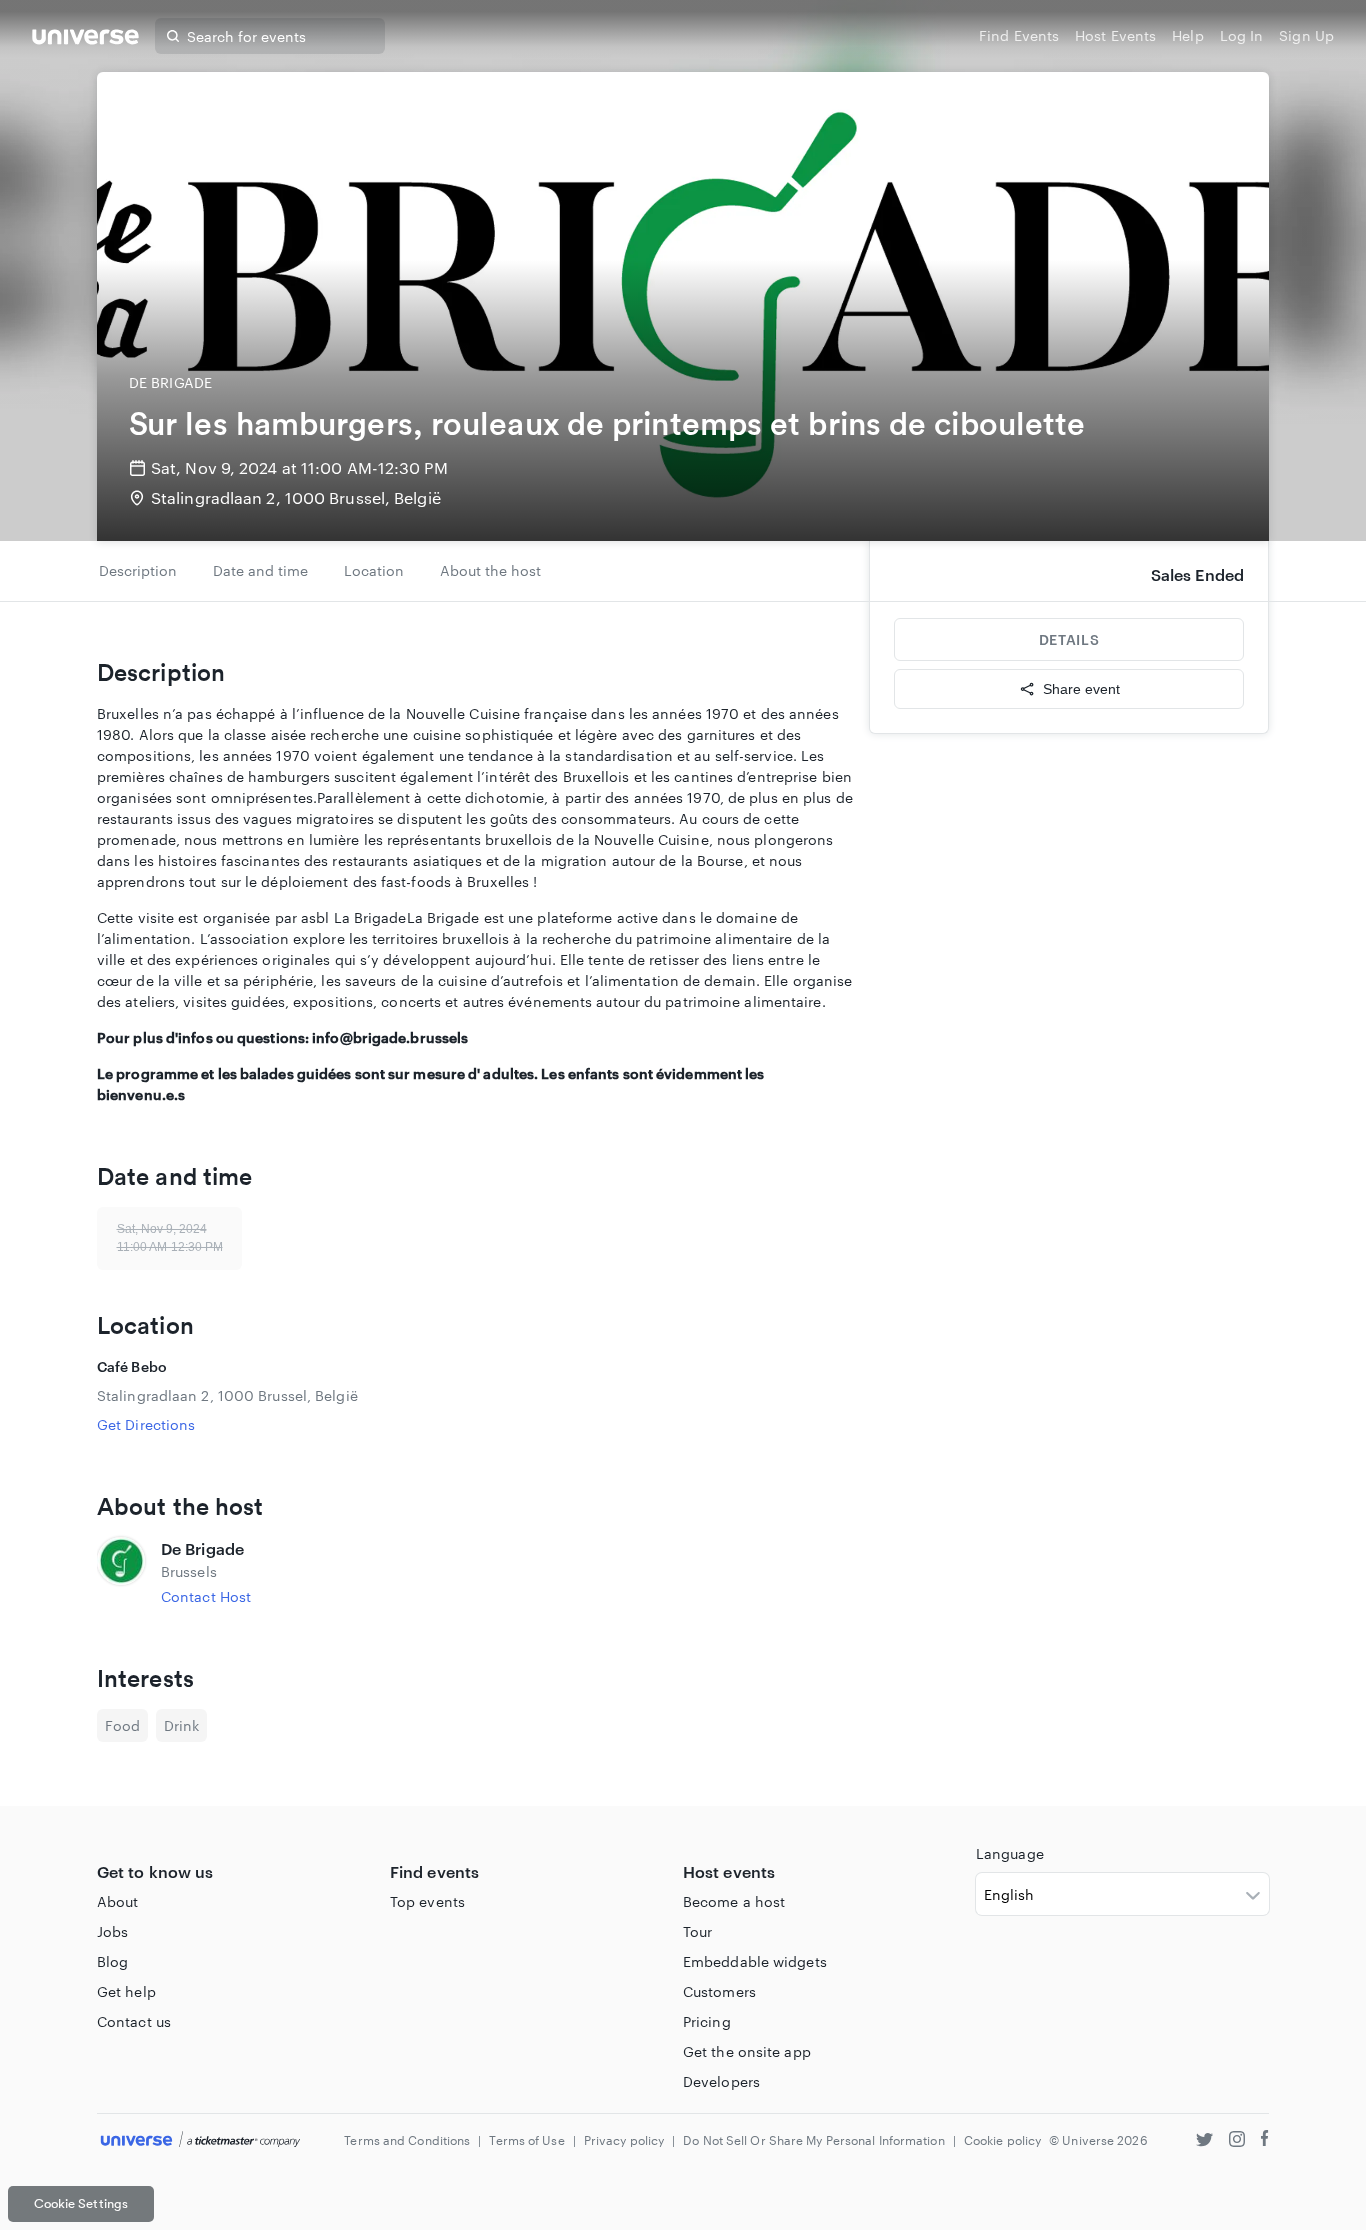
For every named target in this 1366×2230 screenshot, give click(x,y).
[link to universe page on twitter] (1204, 2141)
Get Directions (146, 1424)
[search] (173, 36)
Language (1010, 1853)
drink (181, 1725)
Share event (1081, 689)
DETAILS (1069, 639)
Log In (1242, 35)
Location (374, 570)
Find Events (1019, 35)
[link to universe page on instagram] (1237, 2141)
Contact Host (206, 1596)
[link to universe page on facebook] (1265, 2141)
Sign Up (1306, 35)
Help (1187, 35)
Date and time (260, 570)
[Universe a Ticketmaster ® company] (200, 2140)
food (122, 1725)
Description (138, 570)
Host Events (1115, 35)
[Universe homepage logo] (85, 39)
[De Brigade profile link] (121, 1572)
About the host (490, 570)
